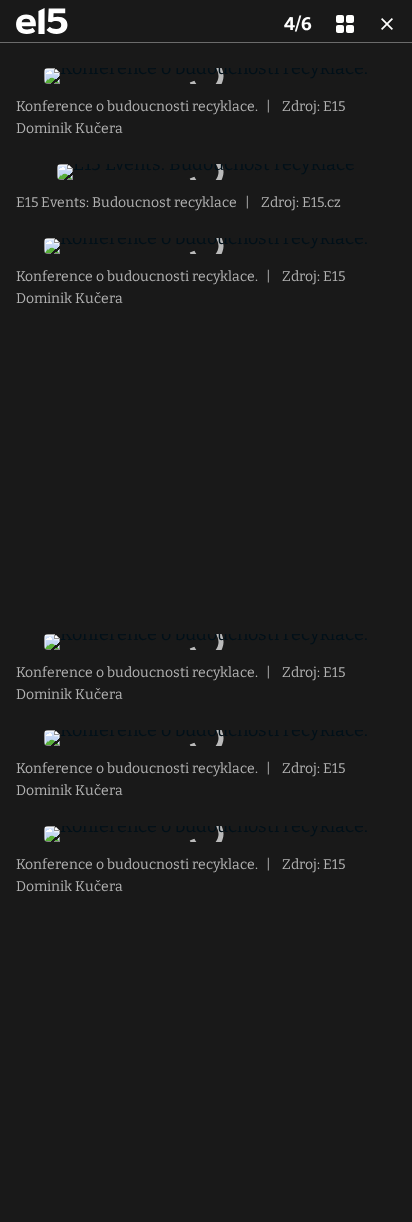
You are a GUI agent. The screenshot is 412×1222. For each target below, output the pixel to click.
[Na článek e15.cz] (42, 21)
